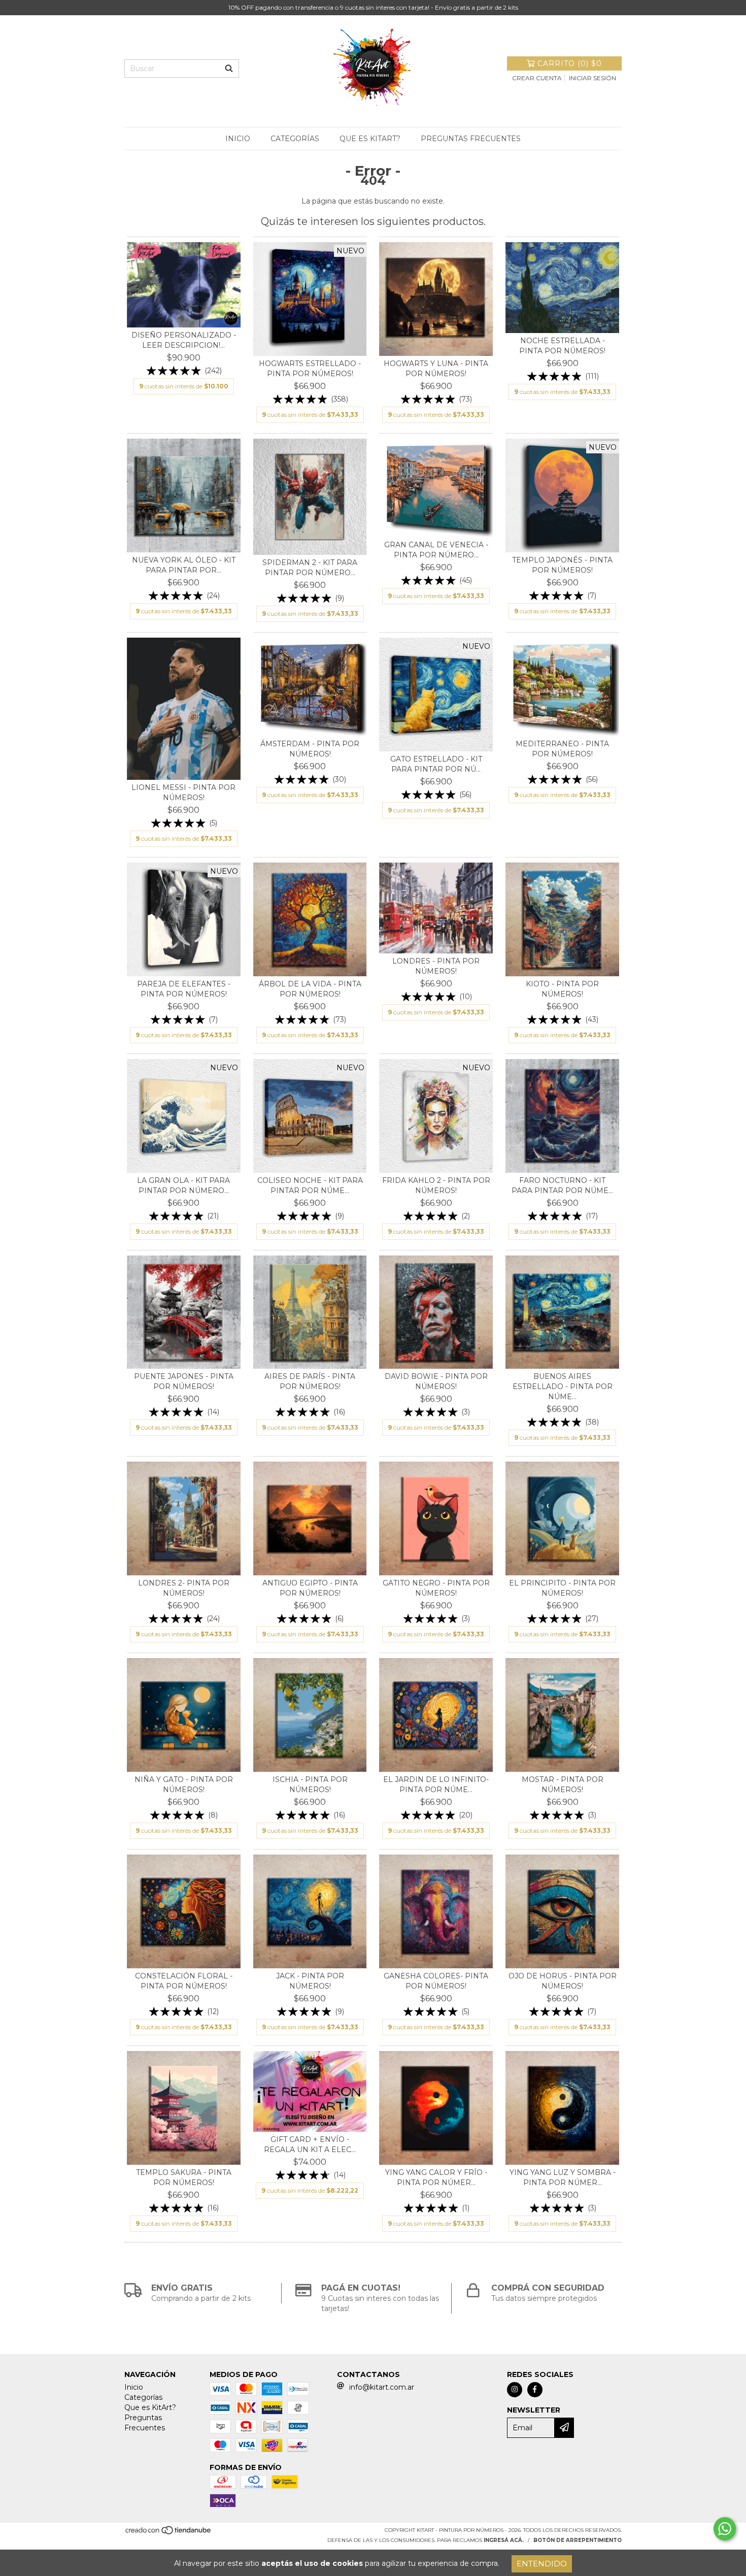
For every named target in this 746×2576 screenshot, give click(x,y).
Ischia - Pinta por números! (310, 1785)
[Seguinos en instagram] (515, 2390)
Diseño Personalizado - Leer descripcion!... (184, 340)
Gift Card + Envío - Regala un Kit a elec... (310, 2144)
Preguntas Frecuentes (471, 139)
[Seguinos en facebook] (535, 2390)
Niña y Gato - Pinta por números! (184, 1785)
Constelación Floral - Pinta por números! (184, 1981)
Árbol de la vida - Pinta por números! (310, 989)
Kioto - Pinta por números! (562, 989)
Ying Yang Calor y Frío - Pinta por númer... (436, 2177)
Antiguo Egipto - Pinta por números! (310, 1588)
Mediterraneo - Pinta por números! (562, 749)
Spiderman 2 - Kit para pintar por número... (310, 568)
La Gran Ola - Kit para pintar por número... (183, 1185)
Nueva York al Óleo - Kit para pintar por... (184, 565)
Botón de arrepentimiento (578, 2540)
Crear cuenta (537, 78)
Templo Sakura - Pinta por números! (184, 2177)
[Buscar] (229, 69)
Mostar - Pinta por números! (563, 1785)
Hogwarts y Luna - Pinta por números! (436, 369)
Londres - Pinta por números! (436, 966)
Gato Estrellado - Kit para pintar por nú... (436, 764)
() (570, 63)
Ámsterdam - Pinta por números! (310, 749)
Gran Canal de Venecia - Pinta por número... (436, 550)
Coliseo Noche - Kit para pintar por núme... (310, 1185)
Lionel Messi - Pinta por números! (183, 792)
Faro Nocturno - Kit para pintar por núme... (562, 1185)
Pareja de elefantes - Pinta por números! (184, 989)
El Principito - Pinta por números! (562, 1588)
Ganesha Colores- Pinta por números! (436, 1981)
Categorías (295, 139)
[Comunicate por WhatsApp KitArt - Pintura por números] (725, 2529)
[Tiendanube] (169, 2533)
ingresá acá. (504, 2540)
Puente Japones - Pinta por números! (184, 1381)
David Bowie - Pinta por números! (436, 1381)
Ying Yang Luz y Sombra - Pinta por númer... (563, 2177)
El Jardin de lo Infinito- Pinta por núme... (436, 1785)
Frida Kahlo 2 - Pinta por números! (436, 1185)
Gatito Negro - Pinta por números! (436, 1588)
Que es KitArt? (370, 139)
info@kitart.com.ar (382, 2387)
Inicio (238, 139)
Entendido (542, 2564)
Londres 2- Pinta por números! (184, 1588)
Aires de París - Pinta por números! (310, 1381)
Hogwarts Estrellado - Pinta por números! (310, 369)
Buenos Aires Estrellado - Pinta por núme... (563, 1386)
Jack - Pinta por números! (310, 1981)
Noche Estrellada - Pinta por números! (562, 346)
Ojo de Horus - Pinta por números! (563, 1981)
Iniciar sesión (592, 78)
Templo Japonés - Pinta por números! (562, 565)
